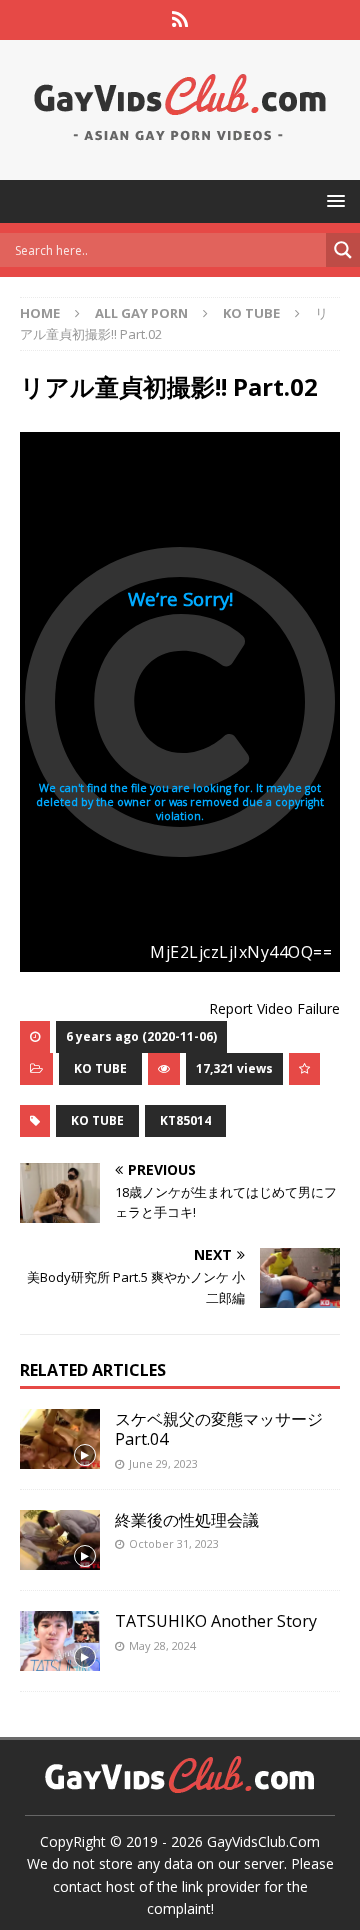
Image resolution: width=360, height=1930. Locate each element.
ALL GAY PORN (141, 313)
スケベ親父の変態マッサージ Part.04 (219, 1429)
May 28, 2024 (162, 1645)
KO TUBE (100, 1068)
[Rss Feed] (180, 20)
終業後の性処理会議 (187, 1520)
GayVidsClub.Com (263, 1841)
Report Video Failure (274, 1008)
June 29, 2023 (163, 1463)
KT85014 (185, 1120)
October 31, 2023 (174, 1543)
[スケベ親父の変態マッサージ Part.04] (60, 1439)
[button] (332, 200)
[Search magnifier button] (343, 250)
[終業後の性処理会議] (60, 1540)
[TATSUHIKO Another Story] (60, 1641)
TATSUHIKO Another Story (216, 1621)
